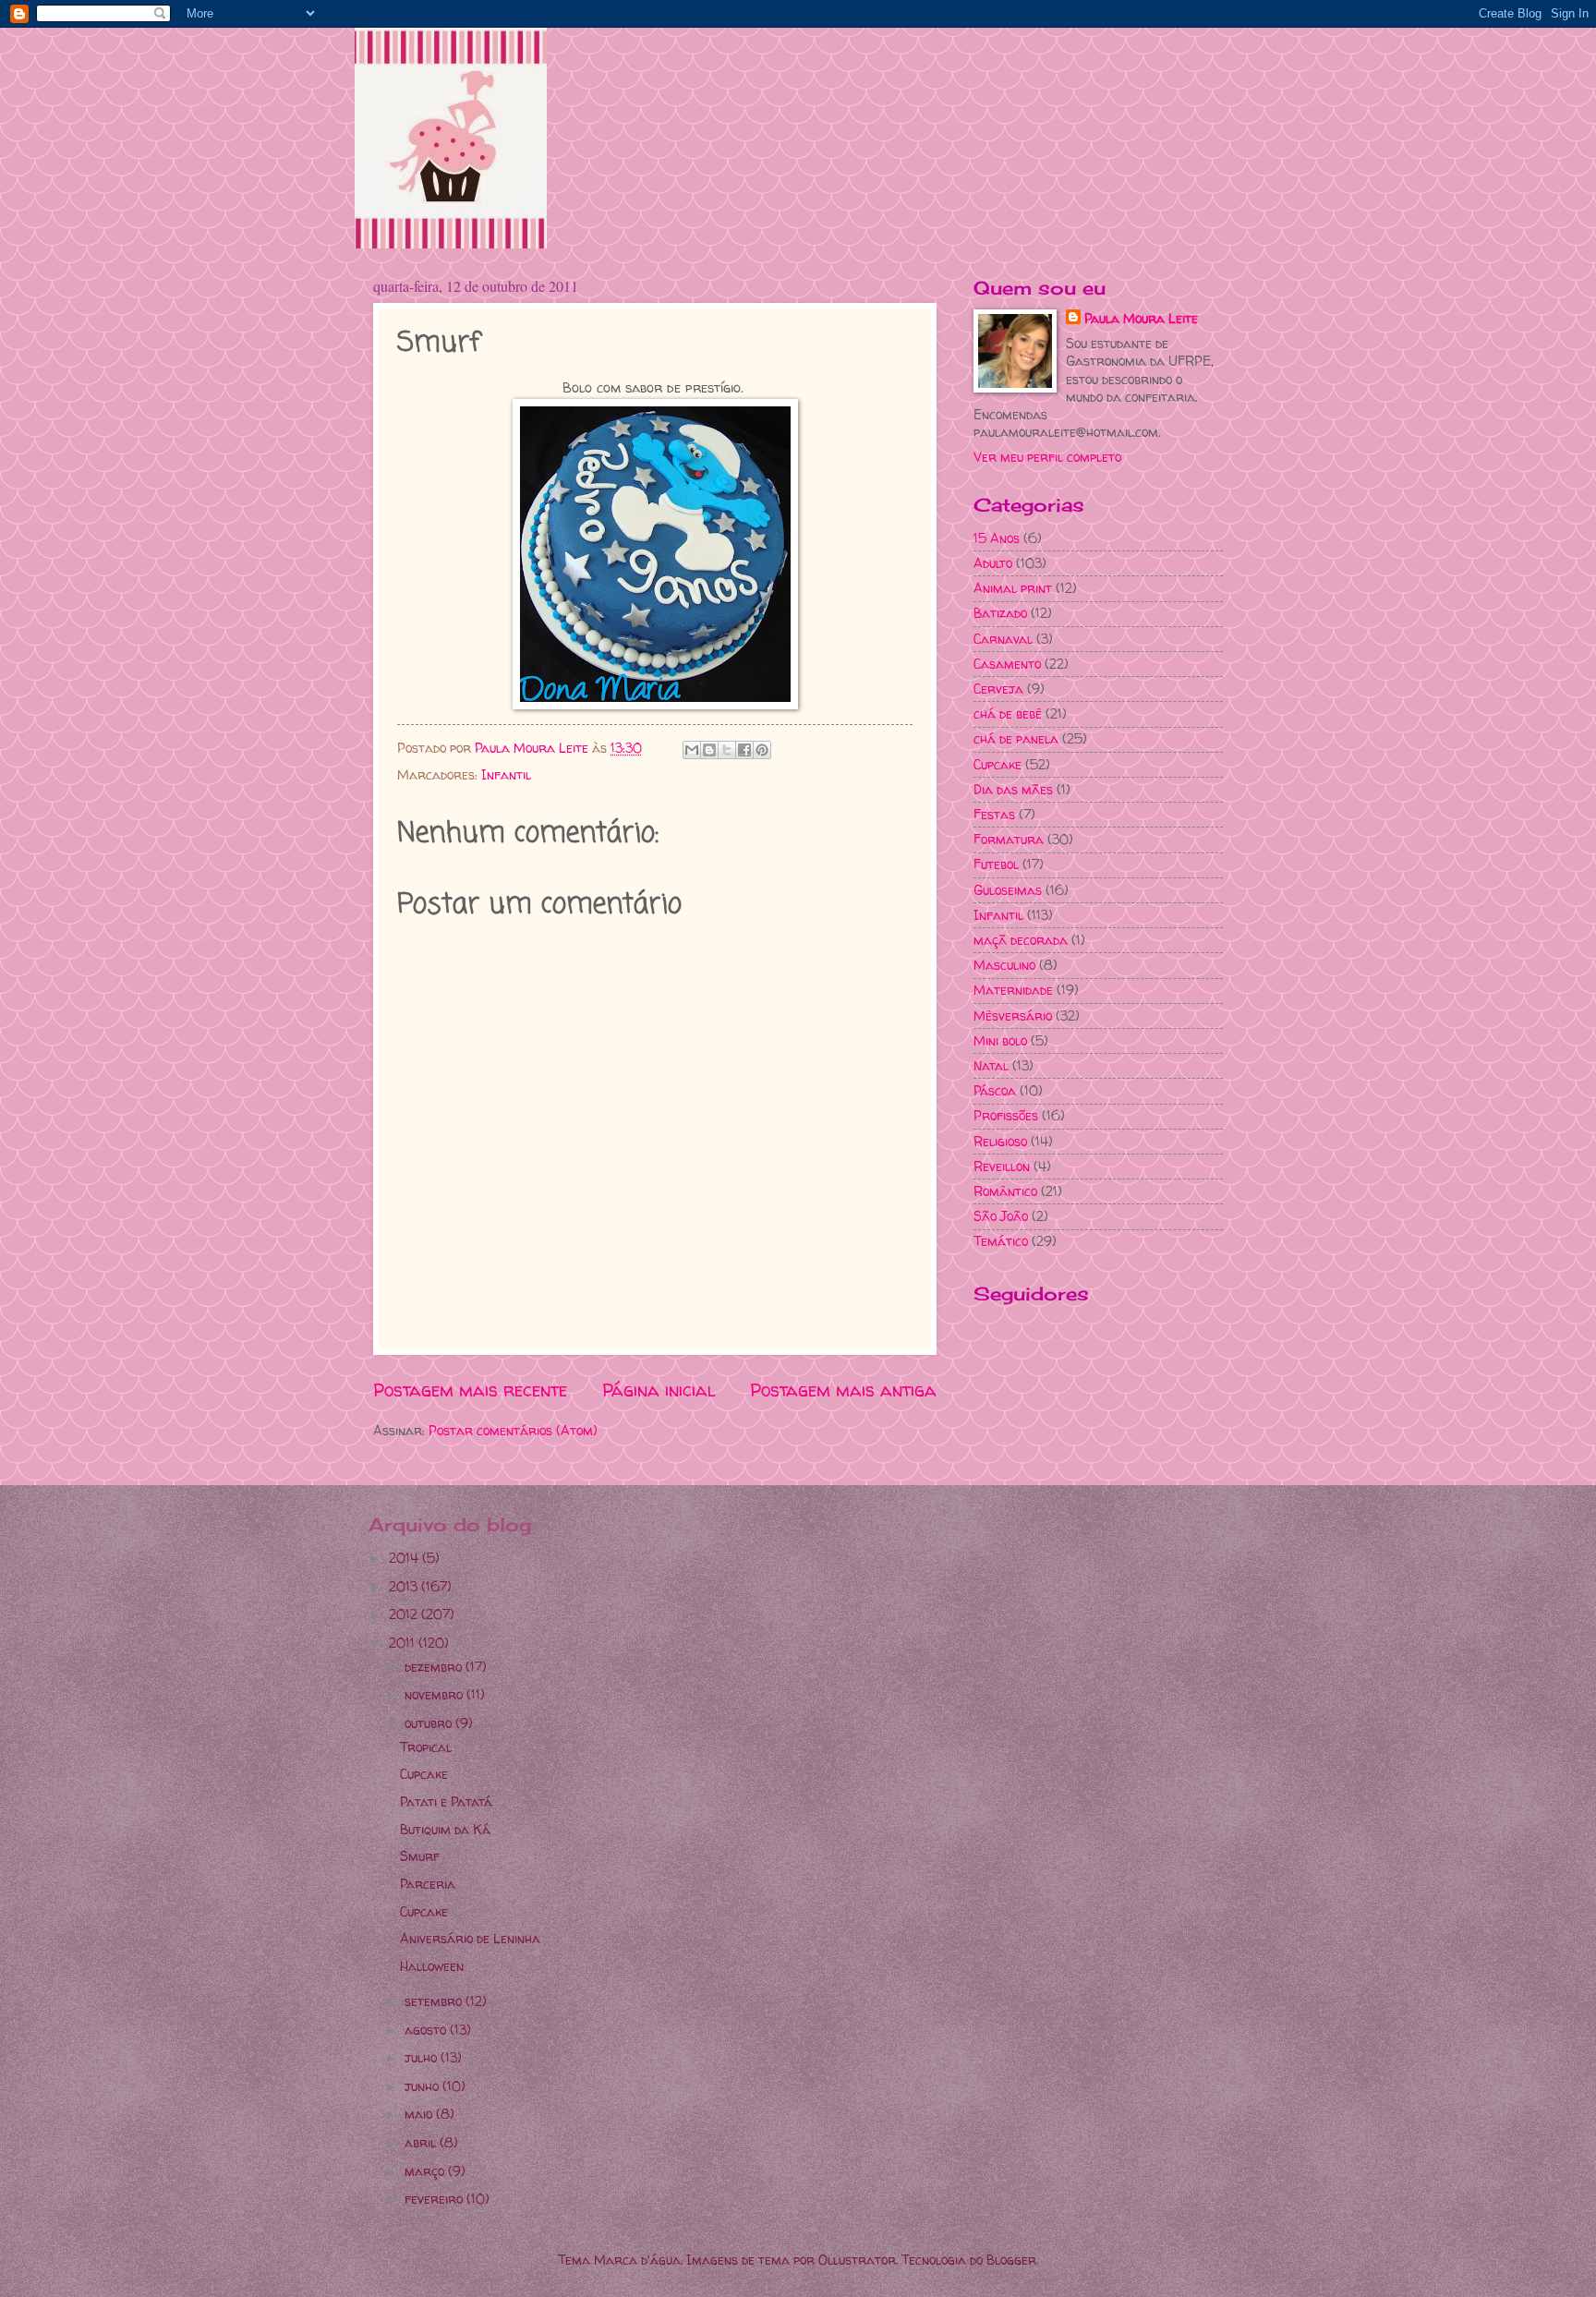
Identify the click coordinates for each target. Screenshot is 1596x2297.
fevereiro (435, 2199)
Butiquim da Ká (445, 1829)
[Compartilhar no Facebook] (744, 750)
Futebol (996, 864)
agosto (427, 2030)
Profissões (1006, 1115)
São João (1001, 1216)
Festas (994, 814)
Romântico (1005, 1191)
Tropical (426, 1747)
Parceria (428, 1884)
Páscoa (995, 1090)
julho (423, 2057)
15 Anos (997, 538)
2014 (405, 1558)
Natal (991, 1065)
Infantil (506, 774)
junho (423, 2086)
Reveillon (1002, 1166)
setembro (435, 2001)
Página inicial (659, 1390)
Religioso (1000, 1141)
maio (420, 2114)
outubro (430, 1723)
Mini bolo (1000, 1040)
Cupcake (997, 764)
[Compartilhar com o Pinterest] (762, 750)
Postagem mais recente (470, 1390)
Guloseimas (1008, 890)
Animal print (1013, 588)
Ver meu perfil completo (1047, 457)
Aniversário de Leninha (470, 1938)
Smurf (420, 1856)
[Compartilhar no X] (727, 750)
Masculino (1004, 965)
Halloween (432, 1966)
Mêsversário (1013, 1016)
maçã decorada (1021, 940)
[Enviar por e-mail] (692, 750)
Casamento (1007, 664)
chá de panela (1016, 738)
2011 (404, 1643)
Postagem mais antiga (843, 1390)
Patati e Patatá (446, 1801)
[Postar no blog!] (709, 750)
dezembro (435, 1667)
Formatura (1009, 839)
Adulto (993, 563)
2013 (405, 1586)
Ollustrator (857, 2260)
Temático (1001, 1241)
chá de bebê (1008, 713)
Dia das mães (1013, 789)
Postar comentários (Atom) (513, 1430)
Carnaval (1003, 639)
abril (422, 2142)
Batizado (1000, 613)
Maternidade (1013, 990)
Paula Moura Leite (1141, 318)
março (426, 2171)
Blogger (1011, 2260)
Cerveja (998, 689)
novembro (435, 1694)
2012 (405, 1614)
